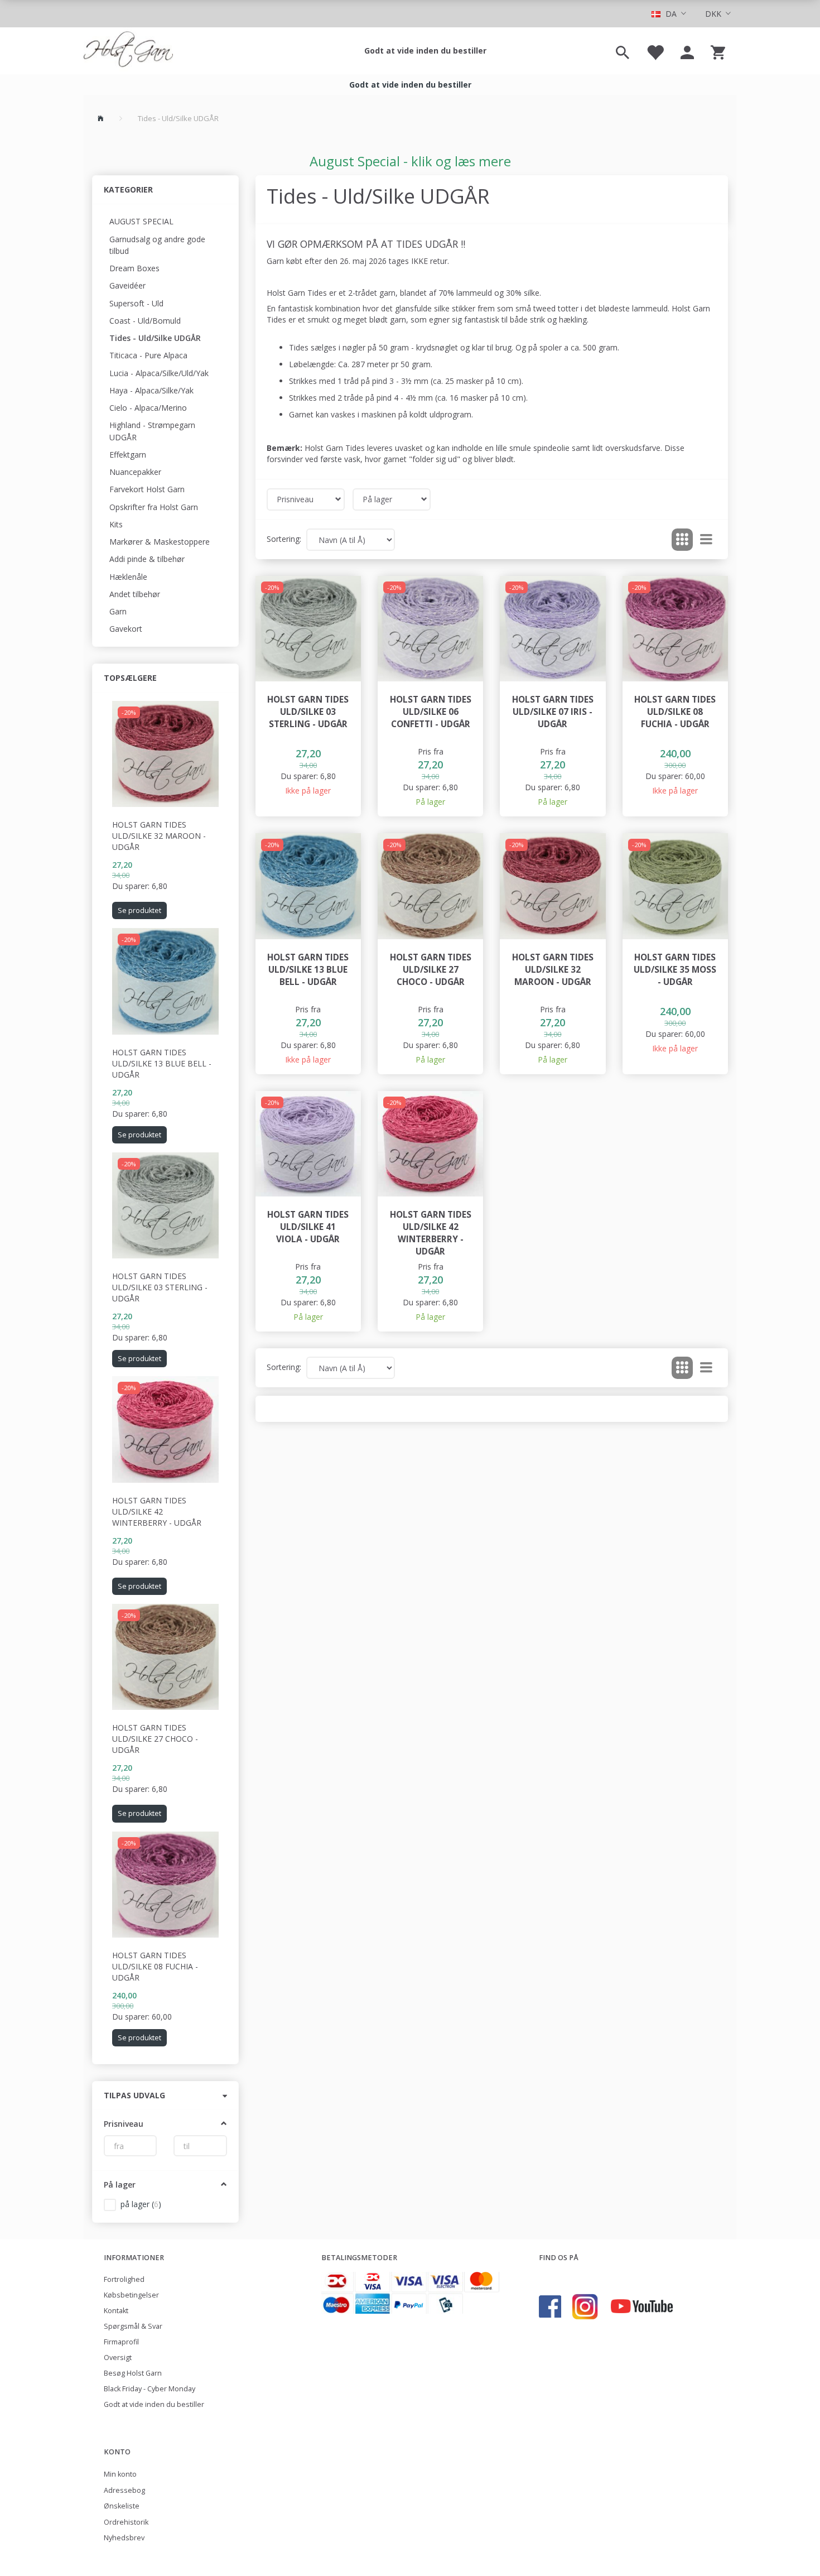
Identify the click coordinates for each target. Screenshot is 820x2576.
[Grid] (682, 540)
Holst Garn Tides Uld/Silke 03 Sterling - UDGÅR (160, 1287)
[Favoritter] (655, 51)
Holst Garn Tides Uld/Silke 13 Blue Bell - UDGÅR (162, 1063)
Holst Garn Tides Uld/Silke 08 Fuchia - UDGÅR (155, 1966)
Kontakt (116, 2311)
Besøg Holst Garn (133, 2373)
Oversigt (118, 2358)
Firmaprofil (121, 2342)
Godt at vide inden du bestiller (425, 51)
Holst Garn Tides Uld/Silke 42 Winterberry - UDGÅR (157, 1512)
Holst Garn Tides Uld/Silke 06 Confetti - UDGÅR (431, 712)
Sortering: (284, 539)
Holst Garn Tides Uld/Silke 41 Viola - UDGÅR (308, 1227)
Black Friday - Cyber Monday (149, 2389)
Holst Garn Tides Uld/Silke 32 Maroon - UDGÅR (159, 836)
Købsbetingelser (131, 2295)
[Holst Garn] (128, 51)
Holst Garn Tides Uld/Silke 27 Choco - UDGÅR (155, 1739)
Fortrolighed (124, 2279)
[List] (706, 540)
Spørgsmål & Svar (133, 2326)
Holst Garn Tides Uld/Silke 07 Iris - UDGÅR (553, 712)
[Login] (687, 51)
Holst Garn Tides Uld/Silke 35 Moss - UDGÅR (675, 970)
